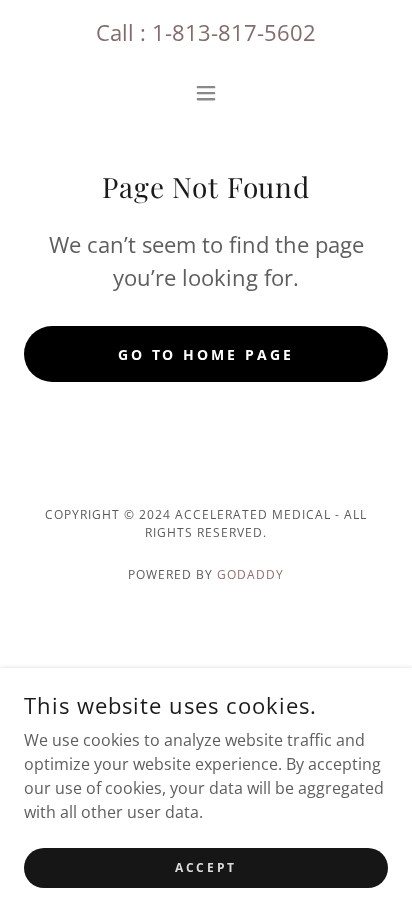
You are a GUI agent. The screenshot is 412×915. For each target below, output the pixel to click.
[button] (206, 93)
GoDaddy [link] (250, 574)
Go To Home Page (206, 354)
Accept (205, 867)
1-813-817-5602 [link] (234, 32)
